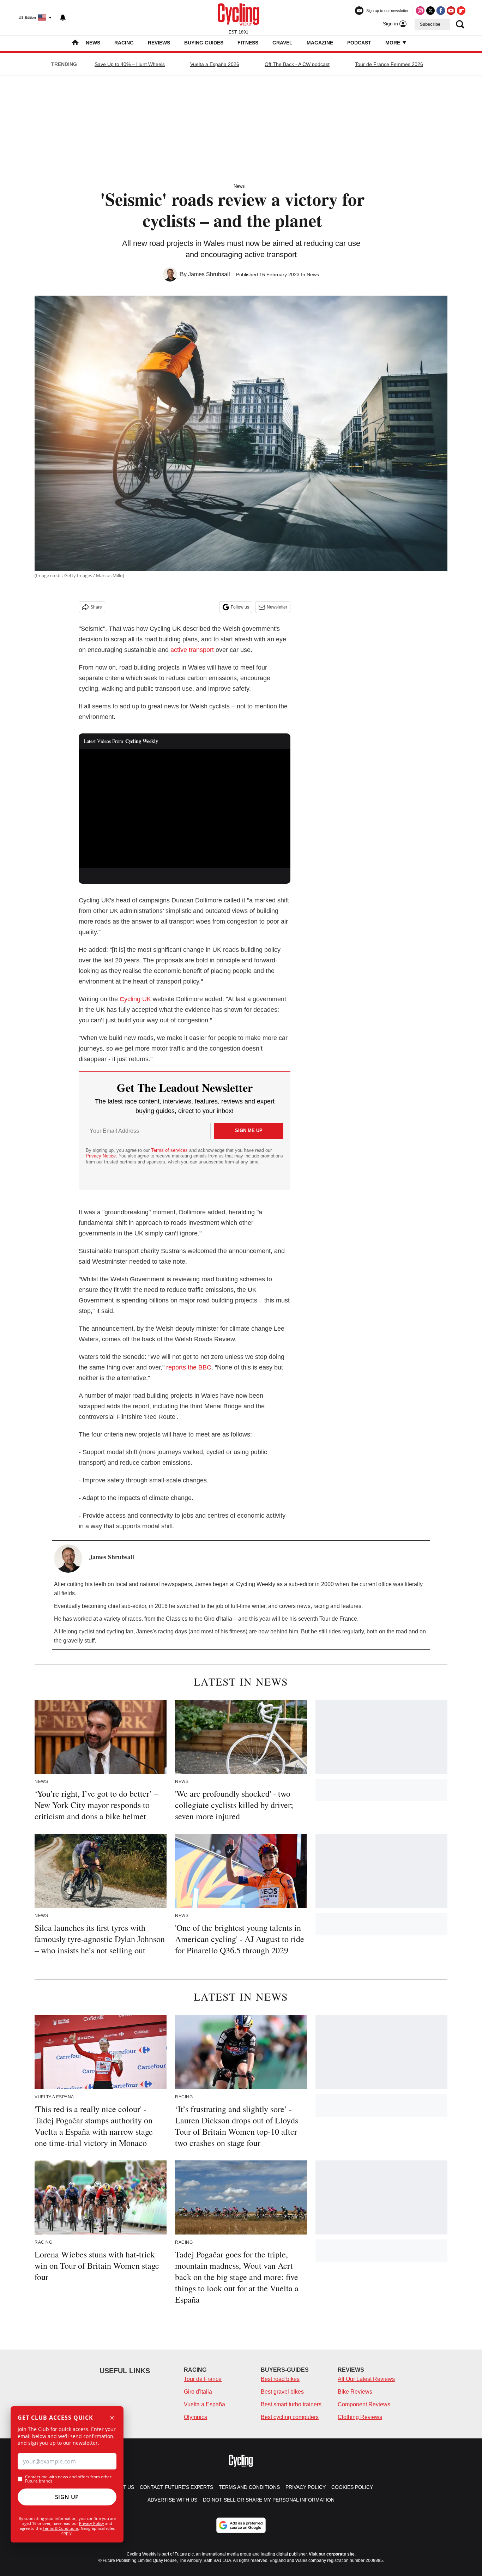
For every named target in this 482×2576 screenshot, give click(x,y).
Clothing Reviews (360, 2417)
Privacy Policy (92, 2523)
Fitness (248, 43)
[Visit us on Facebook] (441, 11)
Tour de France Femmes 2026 (389, 64)
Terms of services (170, 1150)
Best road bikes (280, 2379)
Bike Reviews (355, 2392)
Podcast (359, 43)
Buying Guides (204, 43)
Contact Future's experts (176, 2487)
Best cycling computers (290, 2417)
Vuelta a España (204, 2404)
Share (96, 607)
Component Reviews (364, 2404)
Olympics (195, 2417)
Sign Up (67, 2497)
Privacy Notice (101, 1156)
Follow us (240, 607)
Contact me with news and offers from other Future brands (68, 2479)
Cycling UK (135, 999)
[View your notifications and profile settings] (63, 18)
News (93, 43)
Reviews (159, 43)
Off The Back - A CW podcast (297, 64)
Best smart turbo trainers (291, 2404)
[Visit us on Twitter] (430, 11)
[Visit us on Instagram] (420, 11)
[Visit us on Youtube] (451, 11)
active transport (193, 650)
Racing (124, 43)
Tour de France (203, 2379)
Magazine (320, 43)
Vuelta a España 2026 (215, 64)
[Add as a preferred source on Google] (241, 2525)
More (393, 43)
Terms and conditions (249, 2487)
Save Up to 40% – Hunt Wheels (130, 64)
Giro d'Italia (198, 2392)
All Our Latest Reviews (366, 2379)
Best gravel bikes (282, 2392)
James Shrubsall (209, 274)
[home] (75, 43)
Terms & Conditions (61, 2528)
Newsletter (277, 607)
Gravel (282, 43)
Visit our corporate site (332, 2554)
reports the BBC (189, 1367)
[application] (185, 809)
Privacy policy (306, 2487)
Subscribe (430, 24)
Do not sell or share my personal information (269, 2500)
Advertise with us (172, 2500)
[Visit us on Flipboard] (461, 11)
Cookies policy (352, 2487)
